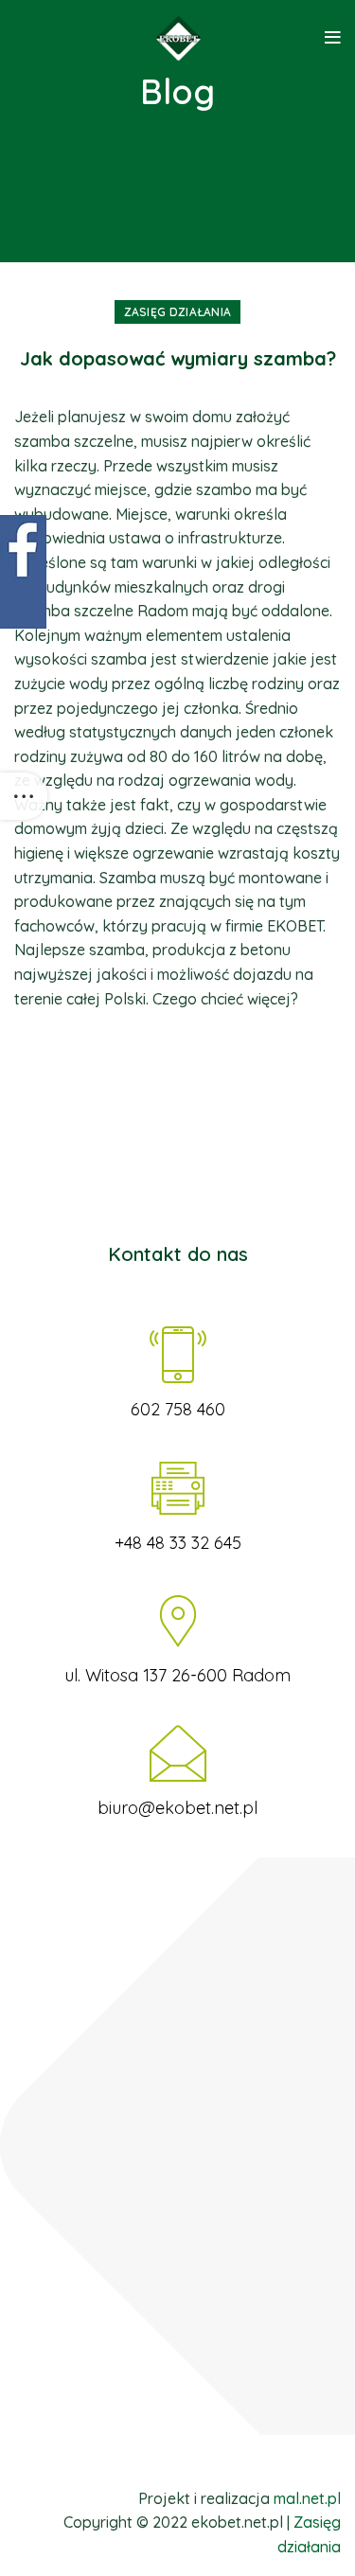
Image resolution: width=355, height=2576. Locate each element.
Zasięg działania (178, 312)
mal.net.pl (307, 2498)
